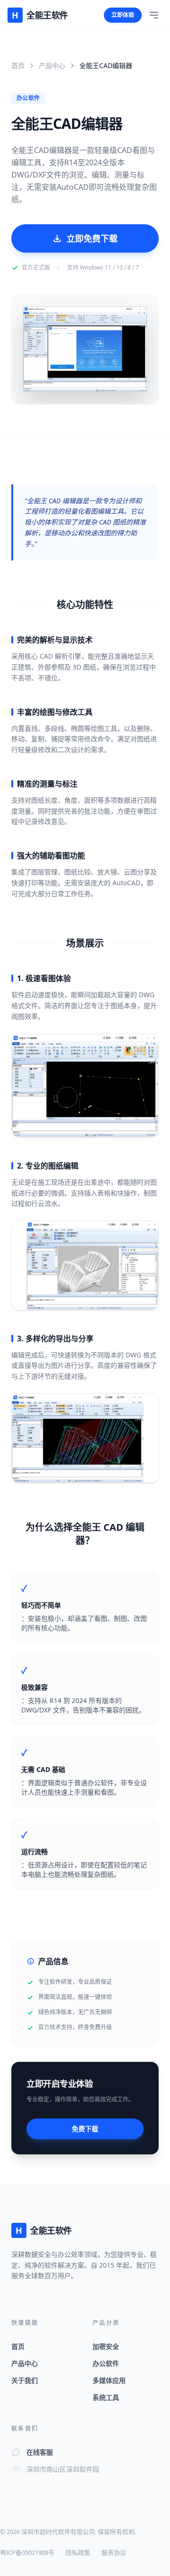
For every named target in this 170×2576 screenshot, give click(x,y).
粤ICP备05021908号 (27, 2552)
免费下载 (85, 2129)
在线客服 (40, 2452)
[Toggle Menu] (154, 15)
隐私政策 (78, 2552)
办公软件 (106, 2363)
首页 (18, 65)
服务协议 (114, 2552)
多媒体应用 (109, 2380)
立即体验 (123, 15)
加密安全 (106, 2346)
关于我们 (25, 2380)
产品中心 (52, 65)
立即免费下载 (92, 238)
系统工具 (106, 2397)
